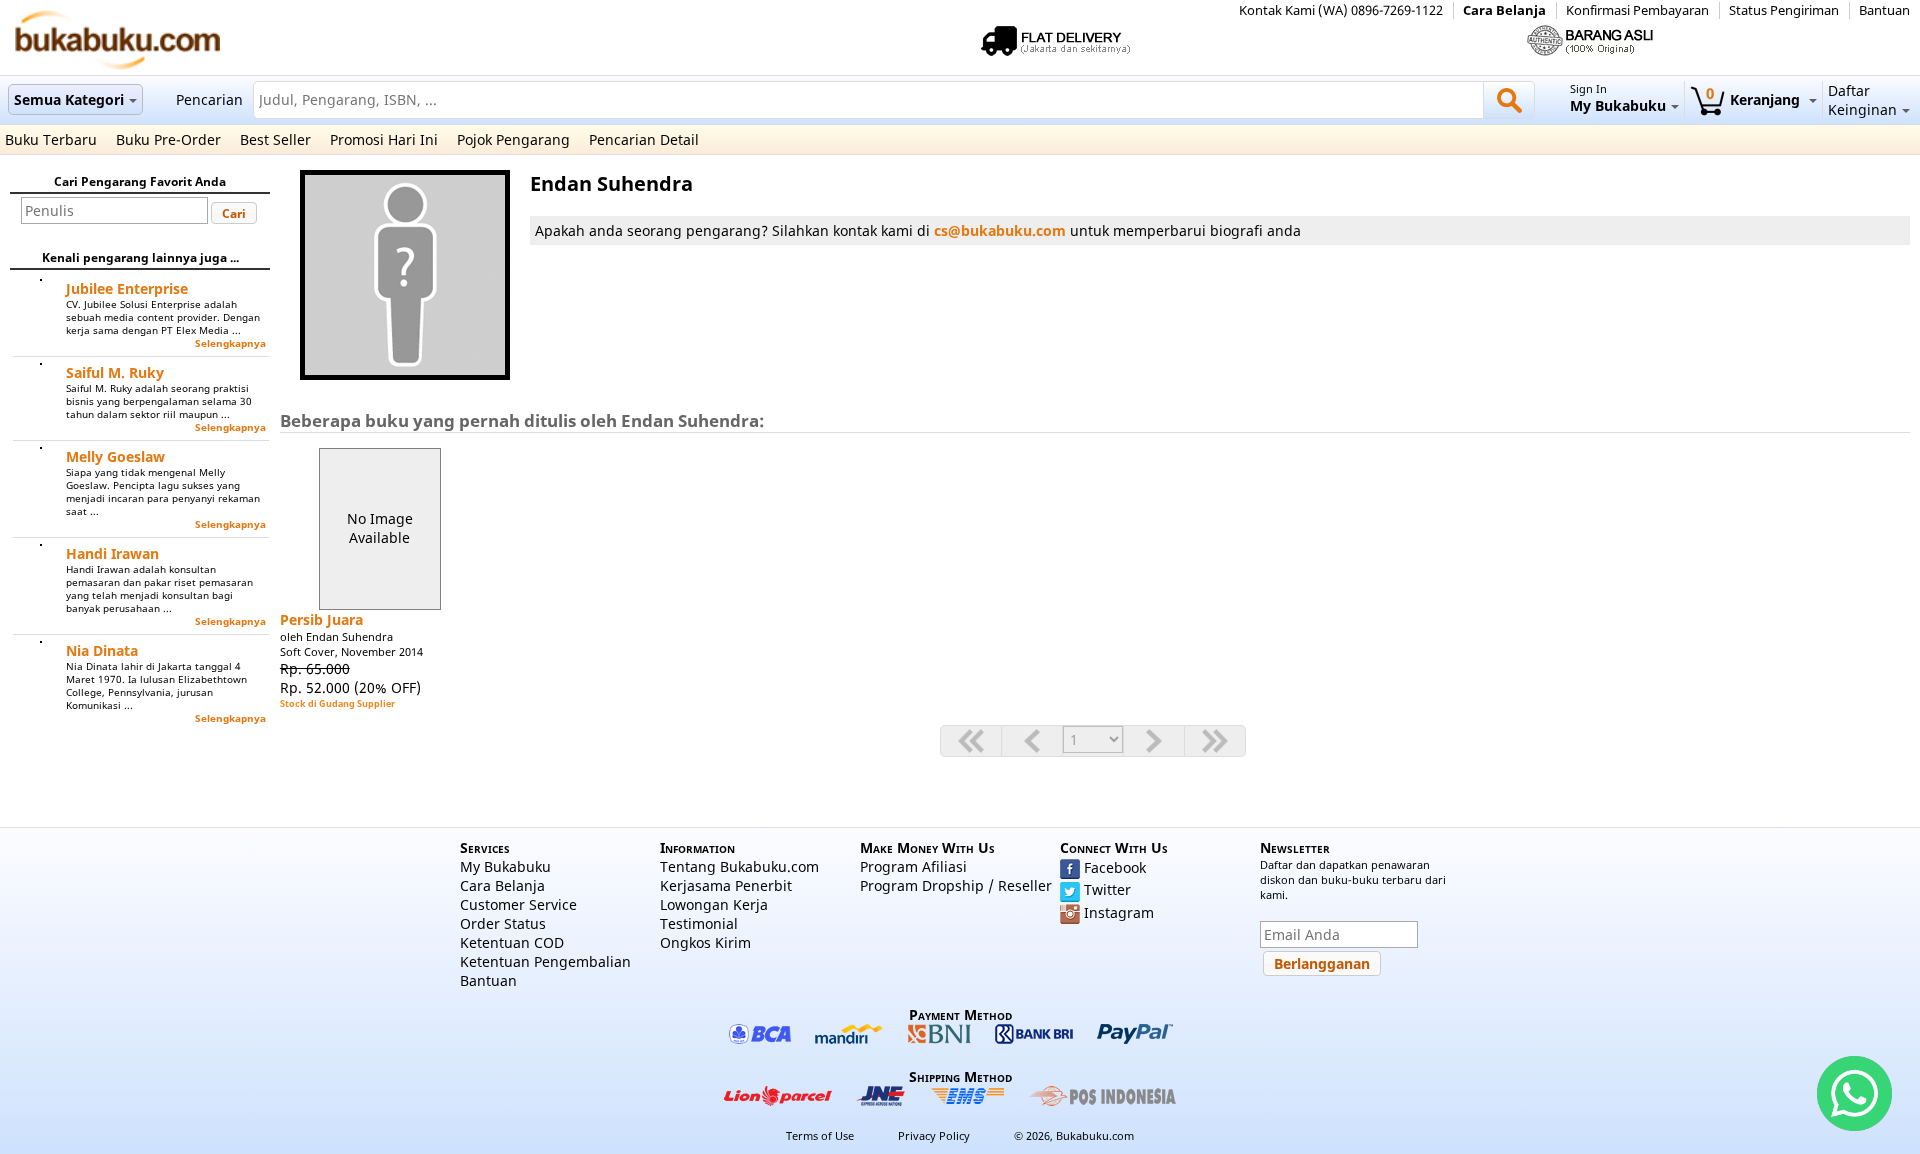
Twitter (1107, 889)
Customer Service (518, 904)
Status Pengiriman (1784, 10)
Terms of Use (820, 1135)
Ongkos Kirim (705, 942)
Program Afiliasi (913, 866)
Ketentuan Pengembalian (545, 961)
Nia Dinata (102, 650)
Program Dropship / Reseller (956, 885)
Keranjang (1755, 99)
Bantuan (1884, 10)
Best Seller (275, 139)
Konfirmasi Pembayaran (1637, 10)
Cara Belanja (1504, 10)
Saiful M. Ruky (115, 372)
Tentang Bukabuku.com (739, 866)
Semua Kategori (69, 99)
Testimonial (699, 923)
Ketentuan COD (512, 942)
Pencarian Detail (644, 139)
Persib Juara (321, 619)
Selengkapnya (230, 343)
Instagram (1119, 912)
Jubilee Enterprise (127, 288)
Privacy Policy (934, 1135)
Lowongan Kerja (714, 904)
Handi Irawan (112, 553)
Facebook (1115, 867)
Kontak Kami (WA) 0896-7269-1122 (1341, 10)
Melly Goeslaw (115, 456)
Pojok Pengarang (513, 139)
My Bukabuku (505, 866)
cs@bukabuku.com (1000, 230)
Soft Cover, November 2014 (351, 651)
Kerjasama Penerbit (726, 885)
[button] (234, 213)
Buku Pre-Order (168, 139)
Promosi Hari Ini (384, 139)
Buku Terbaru (51, 139)
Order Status (503, 923)
